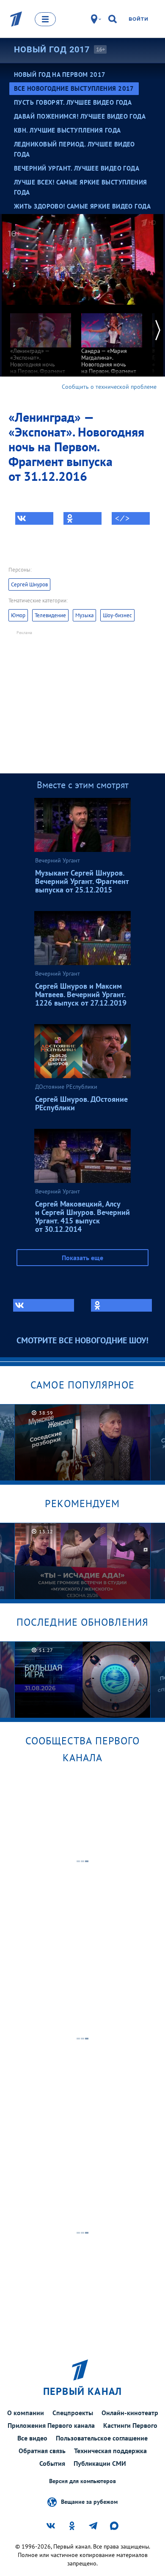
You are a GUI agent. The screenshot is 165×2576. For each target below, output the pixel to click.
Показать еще (82, 1258)
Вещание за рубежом (89, 2502)
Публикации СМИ (100, 2463)
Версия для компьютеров (82, 2481)
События (52, 2463)
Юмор (18, 615)
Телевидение (50, 615)
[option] (41, 343)
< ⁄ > (122, 518)
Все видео (32, 2438)
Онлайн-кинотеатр (130, 2413)
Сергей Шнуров (29, 584)
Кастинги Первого (130, 2425)
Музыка (84, 615)
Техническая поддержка (110, 2451)
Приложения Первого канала (51, 2425)
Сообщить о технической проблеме (109, 387)
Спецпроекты (73, 2413)
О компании (26, 2413)
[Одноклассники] (82, 518)
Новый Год (52, 49)
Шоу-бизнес (117, 615)
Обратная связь (42, 2451)
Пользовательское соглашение (102, 2438)
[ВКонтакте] (34, 518)
